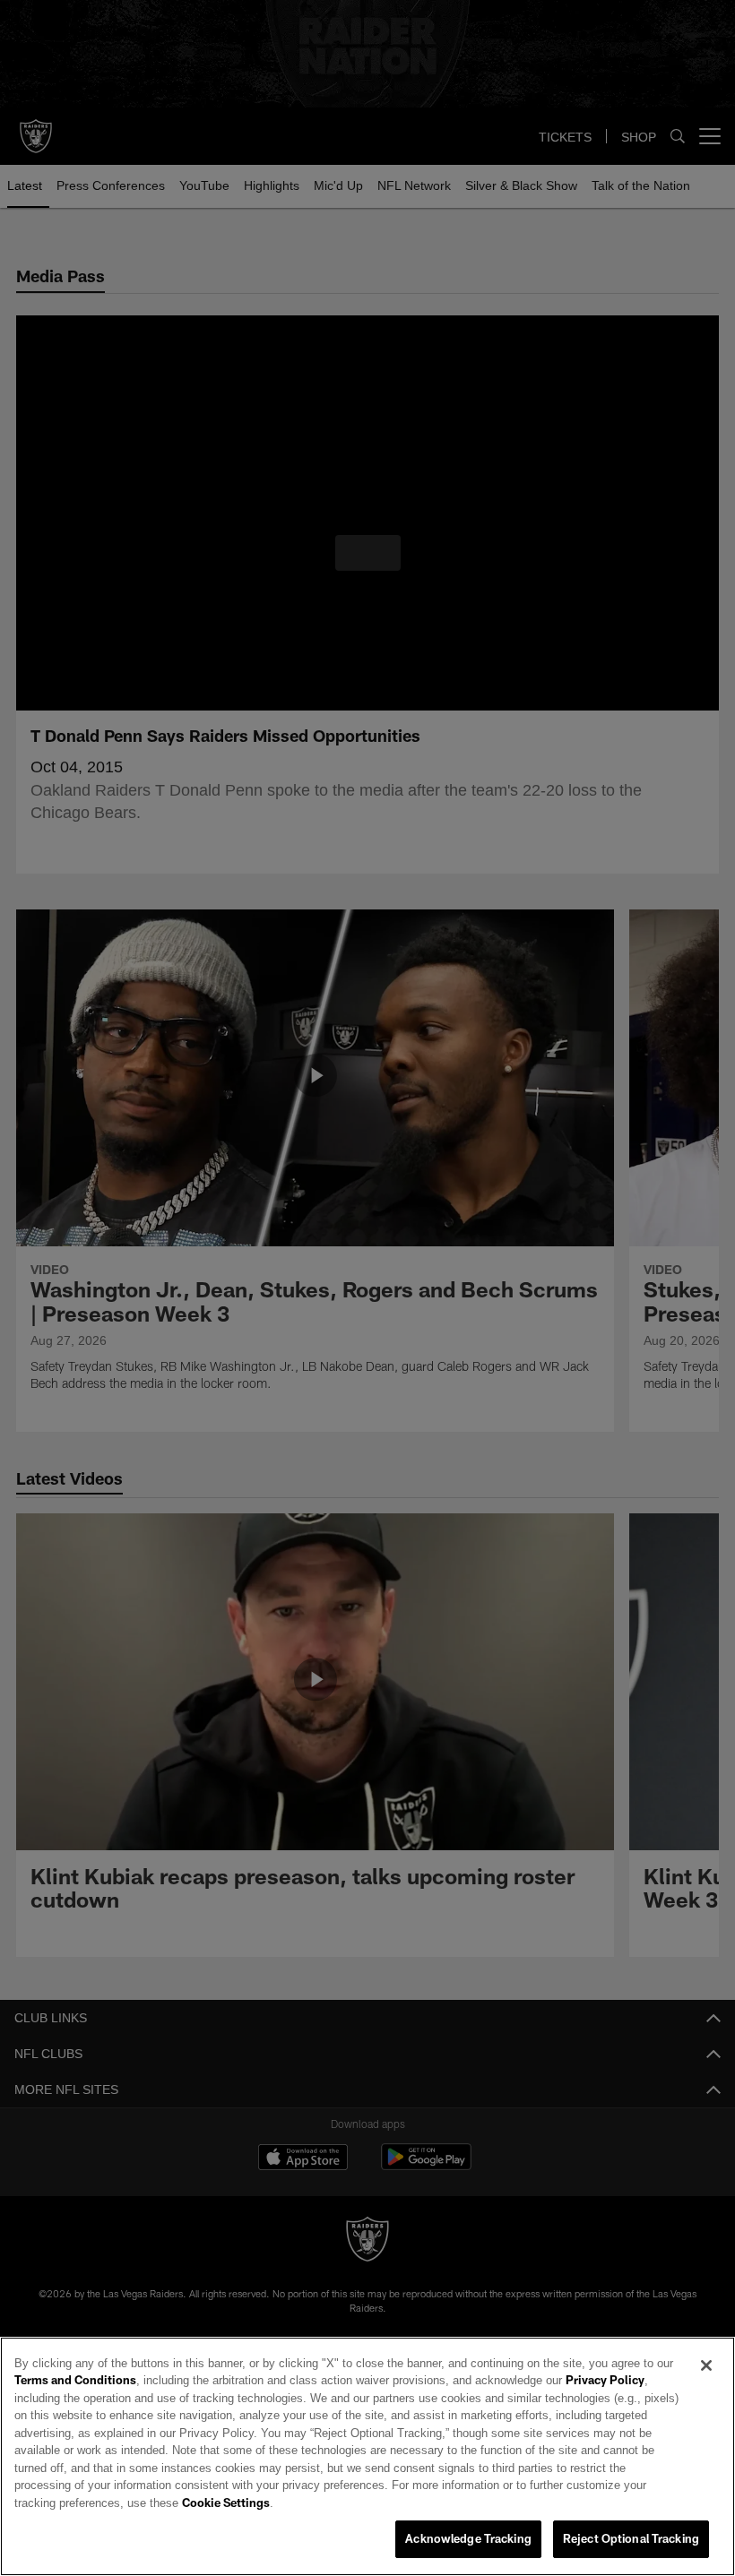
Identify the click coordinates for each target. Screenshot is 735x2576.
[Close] (706, 2383)
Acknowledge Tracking (468, 2539)
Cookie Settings (532, 2503)
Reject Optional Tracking (631, 2539)
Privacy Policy (555, 2399)
